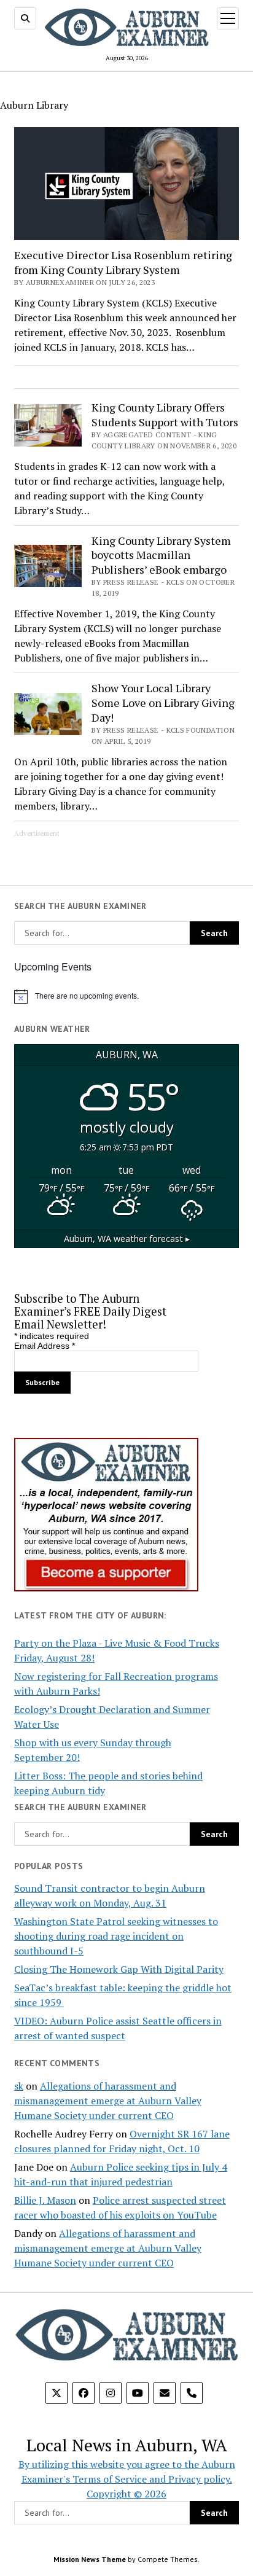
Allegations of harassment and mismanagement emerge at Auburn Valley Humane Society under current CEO (108, 2101)
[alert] (126, 996)
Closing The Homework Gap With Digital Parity (119, 1969)
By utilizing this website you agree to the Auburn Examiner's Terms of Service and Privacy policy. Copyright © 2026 (127, 2479)
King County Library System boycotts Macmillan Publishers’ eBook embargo (161, 555)
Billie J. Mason (45, 2200)
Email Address (45, 1346)
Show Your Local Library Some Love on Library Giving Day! (163, 703)
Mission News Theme (90, 2559)
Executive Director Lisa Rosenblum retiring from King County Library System (123, 262)
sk (19, 2086)
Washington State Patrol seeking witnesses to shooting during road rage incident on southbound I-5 (116, 1936)
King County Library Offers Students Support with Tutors (165, 415)
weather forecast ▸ (127, 1239)
